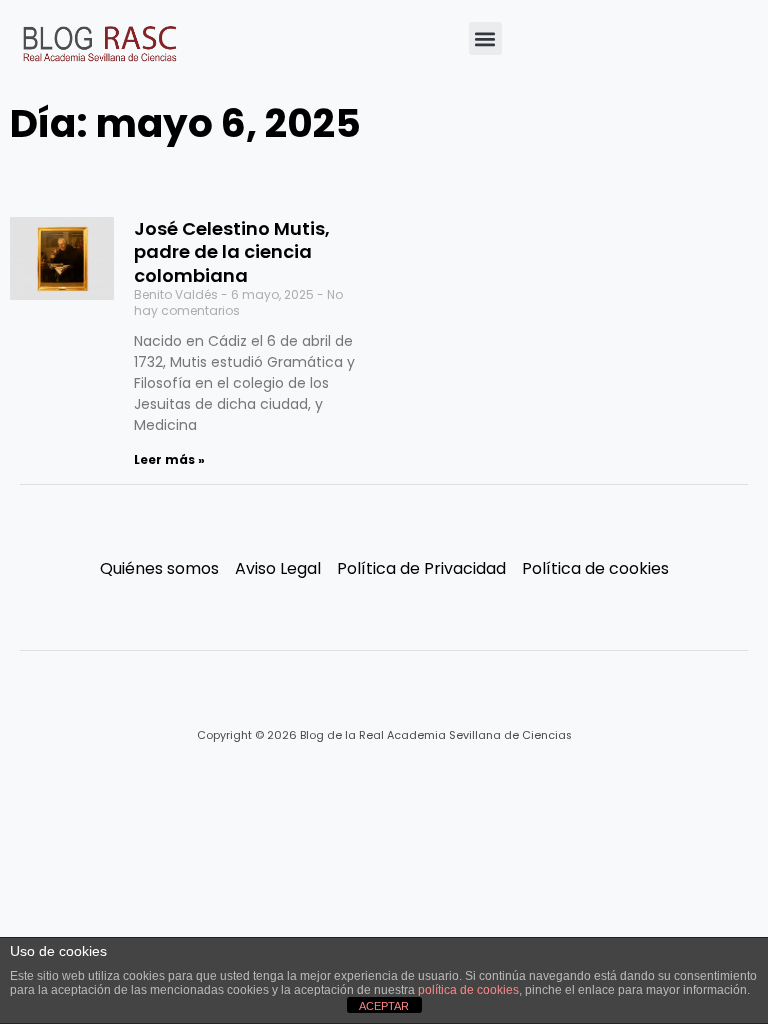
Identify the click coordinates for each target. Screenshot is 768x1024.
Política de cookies (595, 568)
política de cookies (468, 990)
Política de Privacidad (421, 568)
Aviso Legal (278, 568)
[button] (485, 38)
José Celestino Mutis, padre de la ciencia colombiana (232, 252)
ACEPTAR (384, 1006)
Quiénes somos (159, 568)
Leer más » (169, 459)
